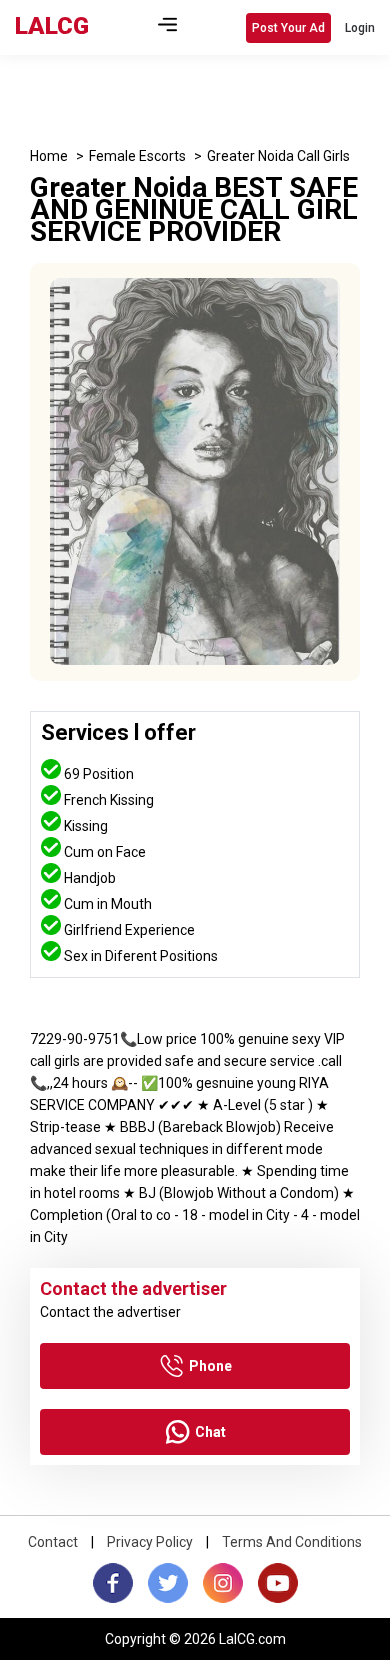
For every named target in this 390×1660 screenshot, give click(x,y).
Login (360, 28)
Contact (53, 1542)
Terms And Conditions (292, 1542)
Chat (210, 1432)
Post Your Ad (288, 28)
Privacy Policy (150, 1542)
